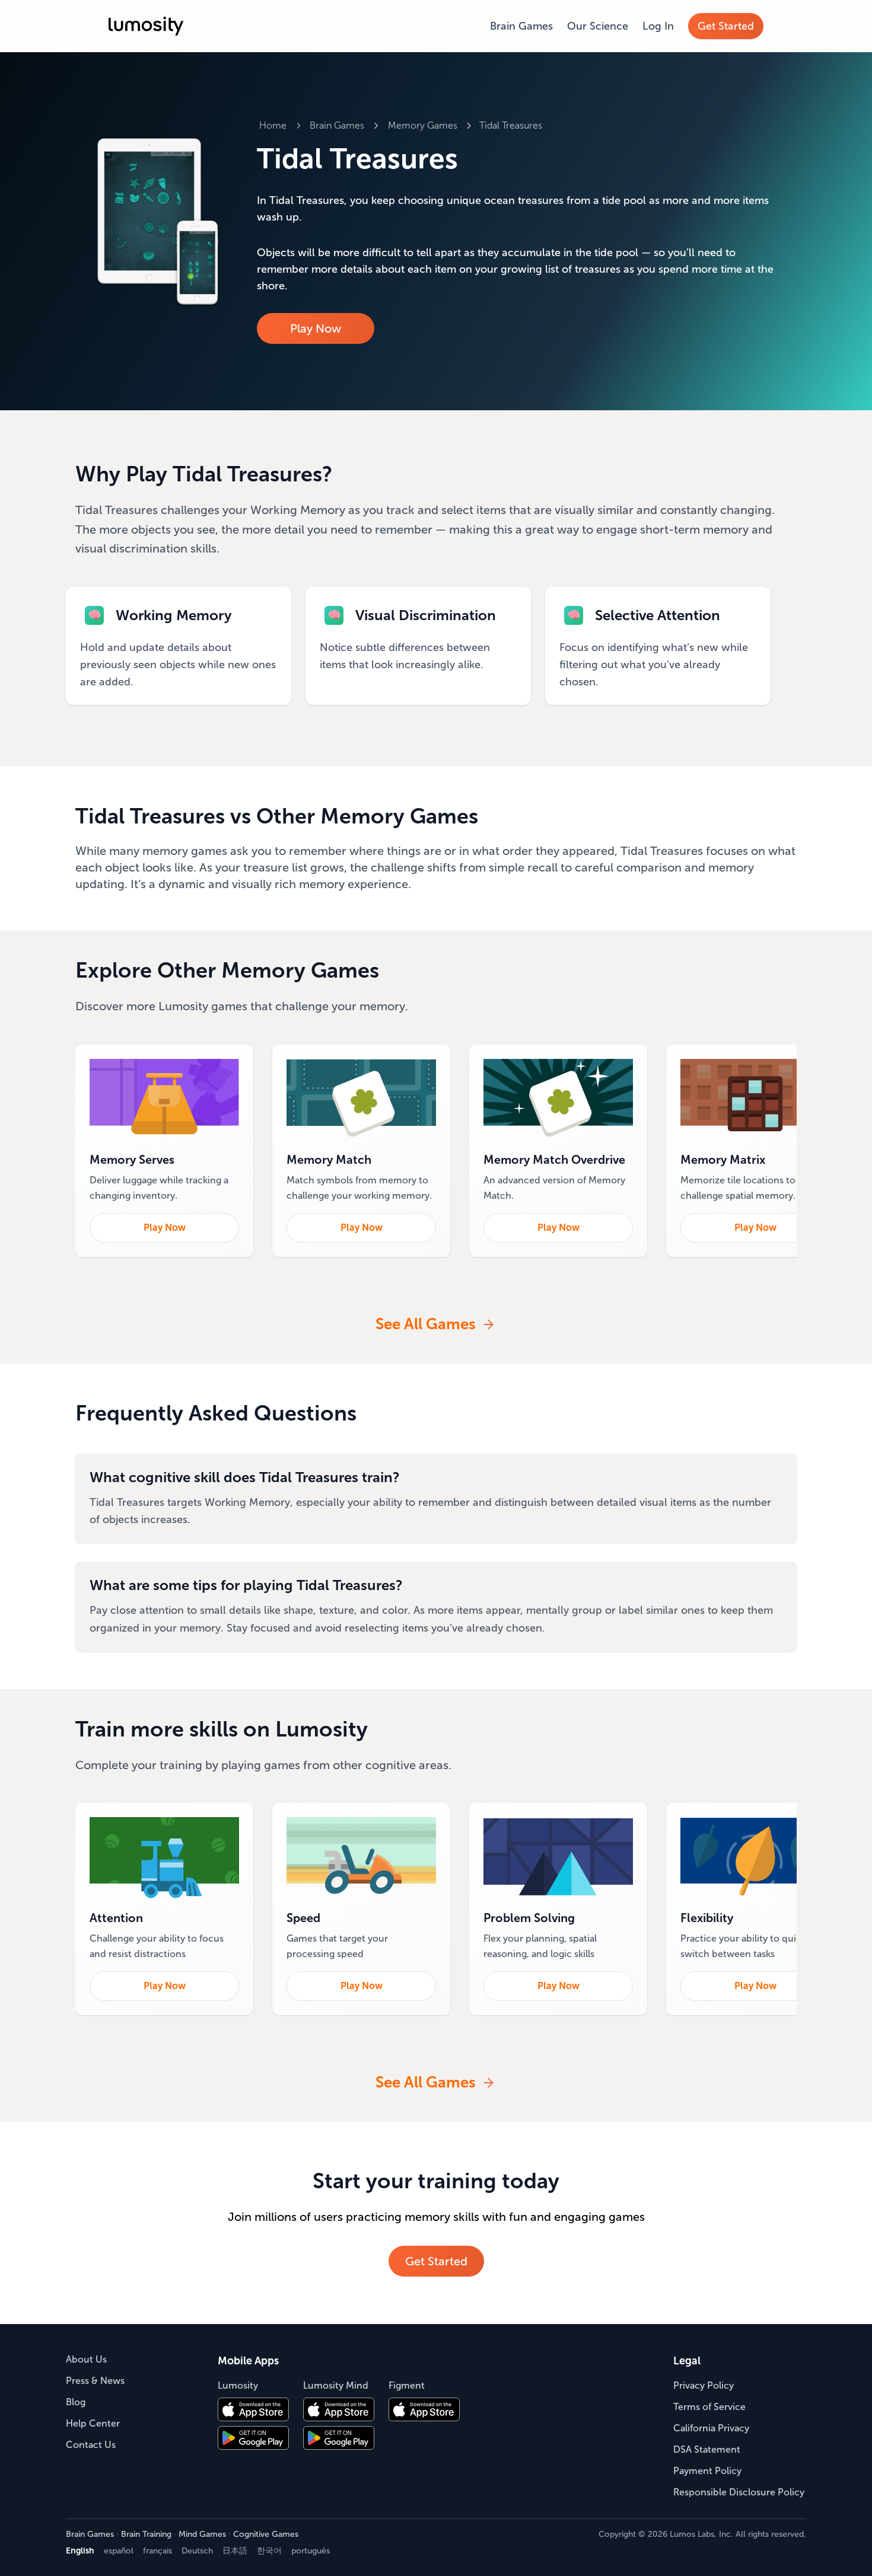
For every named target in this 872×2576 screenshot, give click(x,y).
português (311, 2551)
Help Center (93, 2423)
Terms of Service (709, 2407)
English (80, 2551)
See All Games (426, 1324)
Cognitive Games (266, 2534)
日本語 (235, 2551)
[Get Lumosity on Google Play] (253, 2438)
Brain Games (521, 26)
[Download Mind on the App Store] (339, 2409)
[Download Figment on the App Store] (424, 2409)
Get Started (726, 26)
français (157, 2551)
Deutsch (197, 2551)
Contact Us (91, 2445)
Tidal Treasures (511, 125)
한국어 (269, 2551)
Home (273, 125)
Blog (76, 2402)
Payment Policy (707, 2471)
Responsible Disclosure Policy (739, 2492)
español (119, 2551)
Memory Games (423, 125)
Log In (658, 26)
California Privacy (711, 2428)
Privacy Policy (704, 2385)
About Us (86, 2359)
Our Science (598, 26)
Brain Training (146, 2534)
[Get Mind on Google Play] (339, 2438)
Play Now (316, 328)
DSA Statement (707, 2449)
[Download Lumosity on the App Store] (253, 2409)
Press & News (95, 2381)
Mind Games (202, 2534)
